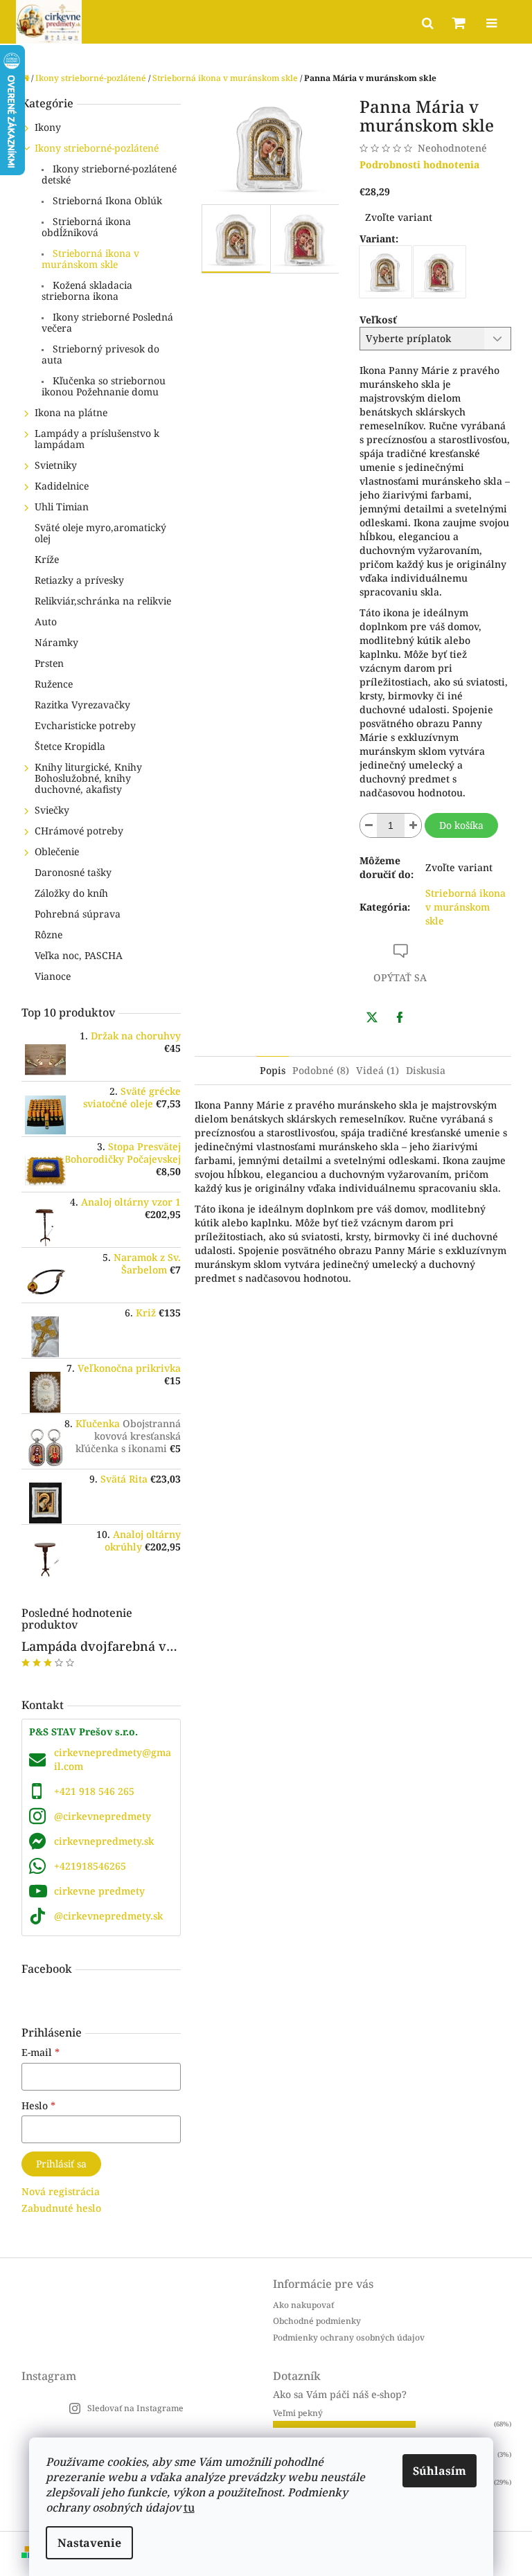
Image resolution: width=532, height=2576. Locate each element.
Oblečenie (57, 851)
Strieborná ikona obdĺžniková (86, 227)
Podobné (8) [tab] (321, 1070)
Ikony (48, 127)
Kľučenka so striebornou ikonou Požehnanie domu (104, 386)
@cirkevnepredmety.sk (108, 1916)
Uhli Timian (62, 507)
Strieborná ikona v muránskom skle (90, 259)
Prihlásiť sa (61, 2164)
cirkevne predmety (99, 1891)
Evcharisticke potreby (85, 725)
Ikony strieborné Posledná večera (107, 322)
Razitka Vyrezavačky (82, 705)
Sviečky (52, 810)
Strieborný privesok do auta (100, 354)
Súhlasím (440, 2471)
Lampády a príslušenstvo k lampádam (97, 439)
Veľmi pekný (298, 2413)
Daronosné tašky (73, 872)
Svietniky (56, 465)
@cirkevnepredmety (103, 1816)
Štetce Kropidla (70, 746)
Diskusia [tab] (426, 1070)
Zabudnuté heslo (61, 2208)
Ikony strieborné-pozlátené (97, 148)
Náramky (56, 642)
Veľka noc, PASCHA (79, 955)
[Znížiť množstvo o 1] (369, 825)
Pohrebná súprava (78, 914)
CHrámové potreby (79, 831)
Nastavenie (89, 2543)
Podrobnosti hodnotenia (419, 164)
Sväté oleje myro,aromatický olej (100, 533)
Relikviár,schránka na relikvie (103, 601)
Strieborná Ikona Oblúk (106, 200)
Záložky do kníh (71, 893)
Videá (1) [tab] (378, 1070)
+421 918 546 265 (94, 1791)
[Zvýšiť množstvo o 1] (413, 825)
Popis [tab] (273, 1070)
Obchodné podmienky (317, 2321)
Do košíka (461, 825)
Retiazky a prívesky (79, 580)
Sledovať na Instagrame (135, 2408)
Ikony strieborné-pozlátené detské (109, 174)
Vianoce (53, 976)
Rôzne (48, 934)
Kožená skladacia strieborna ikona (87, 290)
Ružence (54, 684)
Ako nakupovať (303, 2305)
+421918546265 (90, 1866)
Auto (46, 621)
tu (189, 2507)
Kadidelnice (62, 486)
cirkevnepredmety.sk (104, 1841)
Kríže (47, 559)
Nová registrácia (61, 2191)
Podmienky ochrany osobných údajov (349, 2337)
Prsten (49, 663)
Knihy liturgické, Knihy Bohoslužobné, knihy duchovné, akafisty (88, 778)
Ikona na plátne (71, 412)
